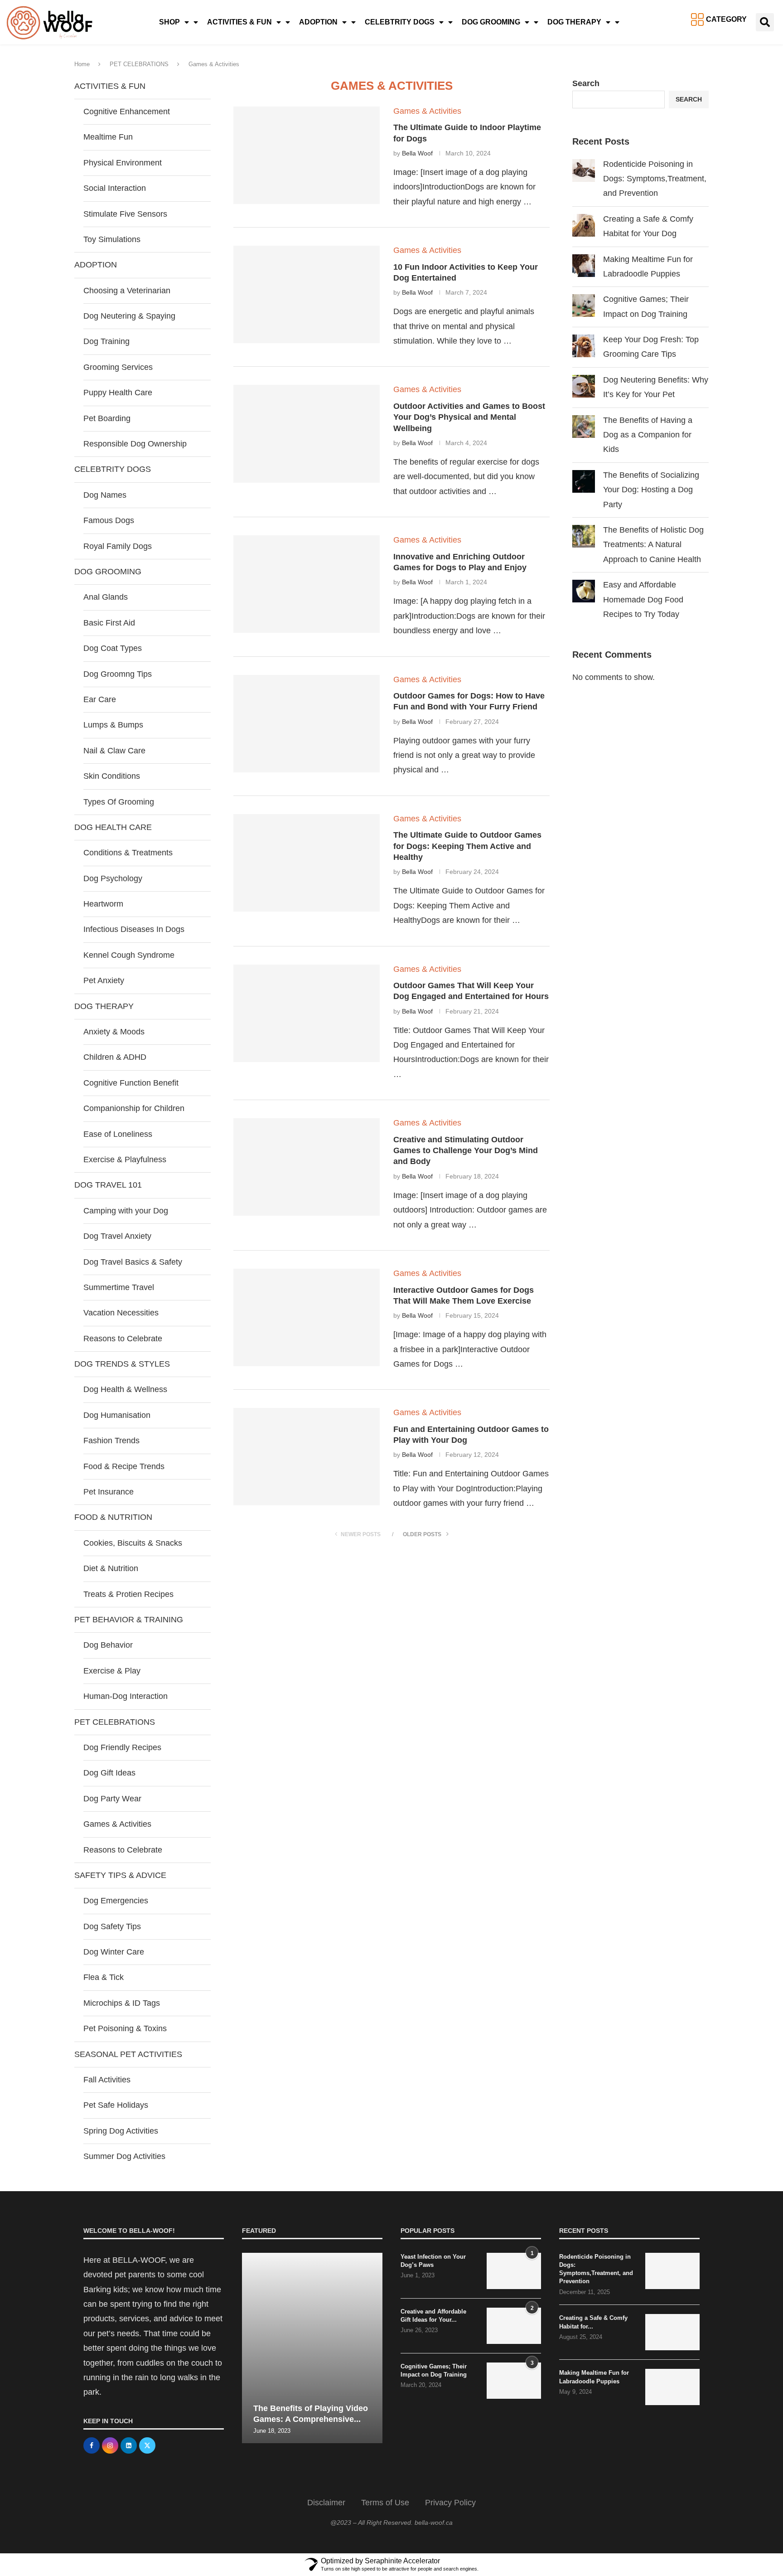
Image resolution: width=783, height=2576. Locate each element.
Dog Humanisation (117, 1415)
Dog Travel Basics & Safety (133, 1262)
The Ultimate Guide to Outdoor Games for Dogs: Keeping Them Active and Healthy (467, 846)
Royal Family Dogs (118, 546)
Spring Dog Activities (121, 2131)
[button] (765, 22)
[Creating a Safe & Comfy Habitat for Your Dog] (672, 2332)
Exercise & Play (112, 1671)
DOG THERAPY (574, 22)
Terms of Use (385, 2503)
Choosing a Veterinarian (127, 291)
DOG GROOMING (491, 22)
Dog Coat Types (113, 648)
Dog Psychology (113, 878)
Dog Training (106, 341)
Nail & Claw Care (114, 751)
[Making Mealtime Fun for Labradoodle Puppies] (672, 2387)
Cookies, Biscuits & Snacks (133, 1543)
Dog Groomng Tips (118, 674)
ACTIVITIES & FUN (239, 22)
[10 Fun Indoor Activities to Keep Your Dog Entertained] (307, 294)
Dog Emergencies (116, 1901)
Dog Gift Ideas (109, 1773)
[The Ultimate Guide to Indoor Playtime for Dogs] (307, 155)
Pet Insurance (109, 1492)
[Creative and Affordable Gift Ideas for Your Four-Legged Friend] (514, 2326)
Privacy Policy (450, 2503)
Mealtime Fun (108, 137)
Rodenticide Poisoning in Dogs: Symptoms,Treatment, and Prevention (655, 179)
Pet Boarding (107, 418)
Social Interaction (115, 188)
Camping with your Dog (126, 1211)
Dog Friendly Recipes (122, 1747)
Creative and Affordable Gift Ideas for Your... (433, 2316)
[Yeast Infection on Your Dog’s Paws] (514, 2271)
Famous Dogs (109, 520)
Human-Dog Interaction (126, 1696)
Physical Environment (123, 163)
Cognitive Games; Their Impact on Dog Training (434, 2370)
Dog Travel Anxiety (117, 1236)
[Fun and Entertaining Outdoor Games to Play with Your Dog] (307, 1457)
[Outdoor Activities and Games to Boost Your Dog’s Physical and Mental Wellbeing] (307, 434)
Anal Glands (106, 597)
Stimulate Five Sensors (125, 214)
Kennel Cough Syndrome (129, 955)
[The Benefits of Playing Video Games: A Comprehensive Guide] (312, 2348)
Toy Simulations (112, 239)
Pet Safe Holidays (116, 2105)
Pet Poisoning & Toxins (125, 2028)
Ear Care (100, 699)
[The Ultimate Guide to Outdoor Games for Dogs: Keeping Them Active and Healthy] (307, 863)
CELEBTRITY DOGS (400, 22)
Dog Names (105, 495)
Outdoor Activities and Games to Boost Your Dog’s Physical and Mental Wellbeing (469, 417)
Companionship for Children (134, 1108)
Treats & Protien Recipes (128, 1594)
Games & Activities (117, 1824)
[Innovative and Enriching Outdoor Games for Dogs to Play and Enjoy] (307, 584)
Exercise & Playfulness (125, 1159)
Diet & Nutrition (111, 1568)
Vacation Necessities (121, 1313)
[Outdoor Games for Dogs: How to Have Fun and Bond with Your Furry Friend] (307, 724)
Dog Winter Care (114, 1952)
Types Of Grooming (119, 802)
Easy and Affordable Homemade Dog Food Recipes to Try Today (643, 599)
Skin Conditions (112, 776)
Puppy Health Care (118, 393)
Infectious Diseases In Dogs (134, 929)
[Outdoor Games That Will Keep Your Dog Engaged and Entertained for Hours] (307, 1013)
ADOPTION (318, 22)
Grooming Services (118, 367)
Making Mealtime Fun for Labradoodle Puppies (594, 2377)
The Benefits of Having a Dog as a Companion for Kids (648, 435)
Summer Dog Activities (124, 2156)
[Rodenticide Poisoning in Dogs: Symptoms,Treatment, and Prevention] (672, 2271)
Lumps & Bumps (113, 725)
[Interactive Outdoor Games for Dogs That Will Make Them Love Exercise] (307, 1317)
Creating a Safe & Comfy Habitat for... (593, 2322)
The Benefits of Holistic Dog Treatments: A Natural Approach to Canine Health (653, 545)
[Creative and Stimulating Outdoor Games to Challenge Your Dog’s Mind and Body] (307, 1167)
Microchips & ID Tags (122, 2003)
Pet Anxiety (104, 980)
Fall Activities (107, 2080)
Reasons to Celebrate (123, 1339)
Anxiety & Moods (114, 1032)
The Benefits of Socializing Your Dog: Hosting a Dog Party (651, 490)
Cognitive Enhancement (127, 112)
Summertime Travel (119, 1287)
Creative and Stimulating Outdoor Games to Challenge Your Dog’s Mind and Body (466, 1151)
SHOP (169, 22)
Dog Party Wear (112, 1799)
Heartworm (103, 904)
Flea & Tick (104, 1977)
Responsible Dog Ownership (135, 444)
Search (586, 83)
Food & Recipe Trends (124, 1466)
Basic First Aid (109, 623)
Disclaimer (326, 2503)
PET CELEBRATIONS (139, 64)
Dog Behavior (108, 1645)
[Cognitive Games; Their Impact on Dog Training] (514, 2381)
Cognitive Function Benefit (131, 1083)
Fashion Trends (111, 1441)
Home (82, 64)
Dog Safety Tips (112, 1926)
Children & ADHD (115, 1057)
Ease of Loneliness (118, 1134)
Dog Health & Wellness (125, 1389)
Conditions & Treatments (128, 853)
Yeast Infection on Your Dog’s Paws (433, 2261)
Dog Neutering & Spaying (129, 316)
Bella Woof (417, 153)
